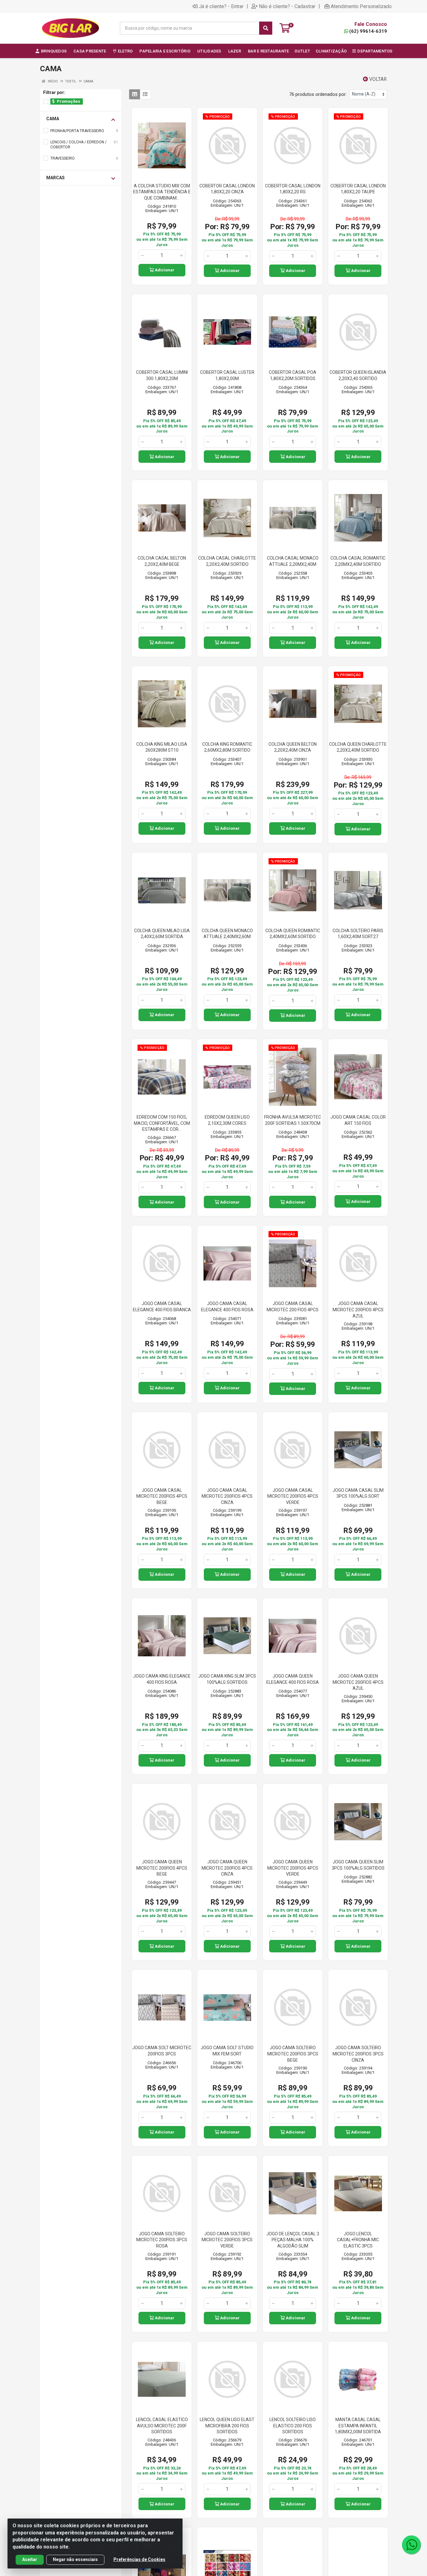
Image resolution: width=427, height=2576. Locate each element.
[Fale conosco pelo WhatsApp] (411, 2545)
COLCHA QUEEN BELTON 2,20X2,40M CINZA (293, 747)
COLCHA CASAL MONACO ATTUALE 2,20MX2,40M (293, 561)
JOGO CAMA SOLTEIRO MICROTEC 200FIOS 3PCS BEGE (293, 2054)
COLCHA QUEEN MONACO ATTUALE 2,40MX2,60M (227, 934)
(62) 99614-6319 (368, 31)
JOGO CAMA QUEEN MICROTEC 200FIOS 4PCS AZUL (358, 1682)
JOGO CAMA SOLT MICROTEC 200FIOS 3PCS (162, 2051)
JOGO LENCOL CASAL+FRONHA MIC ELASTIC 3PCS (358, 2240)
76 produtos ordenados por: (318, 94)
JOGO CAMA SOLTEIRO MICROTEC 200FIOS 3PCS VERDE (227, 2240)
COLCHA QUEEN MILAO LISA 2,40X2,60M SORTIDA (162, 934)
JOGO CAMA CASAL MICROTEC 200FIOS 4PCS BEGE (162, 1496)
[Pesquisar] (266, 28)
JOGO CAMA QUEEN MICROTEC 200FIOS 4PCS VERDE (293, 1868)
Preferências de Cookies (139, 2559)
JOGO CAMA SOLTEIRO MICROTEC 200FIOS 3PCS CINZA (358, 2054)
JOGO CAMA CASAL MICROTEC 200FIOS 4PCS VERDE (293, 1496)
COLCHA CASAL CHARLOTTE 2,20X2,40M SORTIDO (227, 561)
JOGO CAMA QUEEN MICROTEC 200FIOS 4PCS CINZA (227, 1868)
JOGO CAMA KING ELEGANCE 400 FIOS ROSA (162, 1679)
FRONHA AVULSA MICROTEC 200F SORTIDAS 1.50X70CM (293, 1120)
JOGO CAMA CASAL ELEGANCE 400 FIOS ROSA (227, 1307)
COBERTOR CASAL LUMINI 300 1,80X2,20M (162, 375)
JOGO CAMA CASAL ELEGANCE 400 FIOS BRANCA (162, 1307)
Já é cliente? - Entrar (221, 6)
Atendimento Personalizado (361, 6)
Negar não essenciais (75, 2559)
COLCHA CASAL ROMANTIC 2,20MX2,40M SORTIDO (358, 561)
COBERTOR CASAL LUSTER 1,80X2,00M (227, 375)
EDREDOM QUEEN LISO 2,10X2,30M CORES (227, 1120)
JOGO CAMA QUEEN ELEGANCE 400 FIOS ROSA (293, 1679)
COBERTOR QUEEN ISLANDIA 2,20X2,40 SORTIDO (358, 375)
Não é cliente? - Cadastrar (287, 6)
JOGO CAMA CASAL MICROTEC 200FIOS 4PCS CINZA (227, 1496)
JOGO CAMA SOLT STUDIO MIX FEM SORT (227, 2051)
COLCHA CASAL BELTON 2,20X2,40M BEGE (162, 561)
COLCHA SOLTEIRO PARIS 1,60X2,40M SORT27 (358, 934)
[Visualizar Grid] (135, 94)
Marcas (55, 178)
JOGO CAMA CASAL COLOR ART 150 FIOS (358, 1120)
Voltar (377, 79)
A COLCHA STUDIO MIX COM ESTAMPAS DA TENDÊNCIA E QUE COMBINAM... (162, 192)
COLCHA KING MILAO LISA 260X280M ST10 (162, 747)
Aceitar (30, 2559)
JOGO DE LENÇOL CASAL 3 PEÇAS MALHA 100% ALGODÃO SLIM (293, 2240)
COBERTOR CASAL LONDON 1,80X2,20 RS (293, 189)
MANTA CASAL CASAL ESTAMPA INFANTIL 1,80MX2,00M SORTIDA (358, 2426)
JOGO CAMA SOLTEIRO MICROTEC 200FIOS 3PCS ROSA (162, 2240)
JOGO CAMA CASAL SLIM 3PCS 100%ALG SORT (358, 1493)
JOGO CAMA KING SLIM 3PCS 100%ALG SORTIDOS (227, 1679)
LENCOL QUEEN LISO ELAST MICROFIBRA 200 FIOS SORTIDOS (227, 2426)
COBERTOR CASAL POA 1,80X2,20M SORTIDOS (293, 375)
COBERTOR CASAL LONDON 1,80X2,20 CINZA (227, 189)
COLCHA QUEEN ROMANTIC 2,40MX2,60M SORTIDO (293, 934)
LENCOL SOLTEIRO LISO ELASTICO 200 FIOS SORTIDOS (293, 2426)
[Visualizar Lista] (145, 94)
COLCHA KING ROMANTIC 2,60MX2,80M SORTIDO (227, 747)
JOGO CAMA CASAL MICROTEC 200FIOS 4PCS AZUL (358, 1310)
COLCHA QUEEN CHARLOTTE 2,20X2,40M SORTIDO (358, 747)
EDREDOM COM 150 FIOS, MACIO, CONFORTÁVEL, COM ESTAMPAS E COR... (162, 1123)
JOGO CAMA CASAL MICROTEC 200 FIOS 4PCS (293, 1307)
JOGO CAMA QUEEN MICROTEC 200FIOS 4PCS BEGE (162, 1868)
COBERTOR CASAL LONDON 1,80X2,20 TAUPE (358, 189)
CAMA (53, 119)
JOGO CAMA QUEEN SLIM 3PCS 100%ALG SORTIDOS (358, 1865)
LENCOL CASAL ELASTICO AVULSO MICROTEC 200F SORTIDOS (162, 2426)
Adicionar (164, 270)
